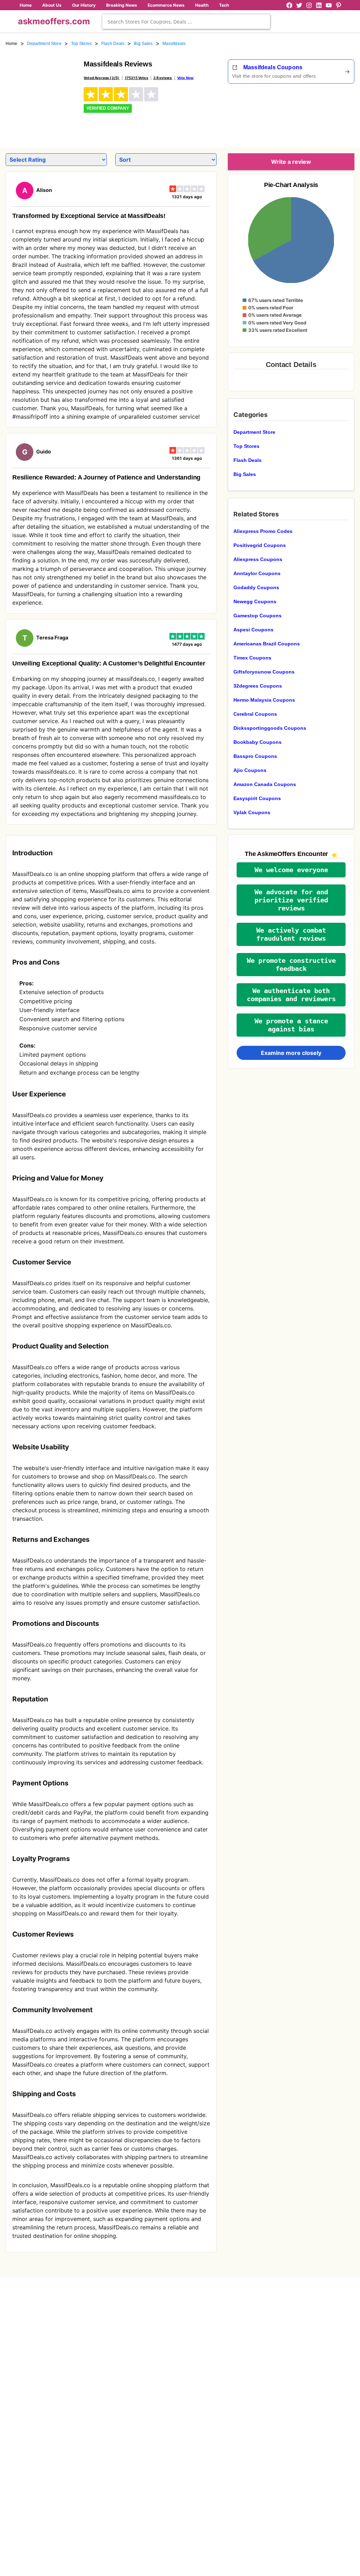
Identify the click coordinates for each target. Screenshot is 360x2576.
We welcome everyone (291, 870)
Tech (224, 5)
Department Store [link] (44, 44)
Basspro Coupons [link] (255, 756)
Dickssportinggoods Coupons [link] (270, 728)
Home (26, 5)
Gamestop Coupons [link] (258, 616)
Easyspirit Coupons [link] (257, 798)
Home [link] (12, 44)
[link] (40, 94)
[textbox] (186, 22)
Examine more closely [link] (291, 1053)
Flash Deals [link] (113, 44)
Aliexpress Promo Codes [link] (263, 531)
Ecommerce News (166, 5)
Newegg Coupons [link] (255, 601)
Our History (84, 5)
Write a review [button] (291, 162)
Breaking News (122, 5)
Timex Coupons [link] (252, 658)
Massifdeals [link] (174, 44)
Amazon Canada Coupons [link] (265, 784)
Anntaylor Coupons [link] (257, 573)
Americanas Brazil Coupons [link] (267, 644)
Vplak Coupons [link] (252, 812)
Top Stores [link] (81, 44)
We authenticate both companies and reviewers (291, 995)
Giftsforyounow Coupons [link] (264, 672)
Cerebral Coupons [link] (255, 714)
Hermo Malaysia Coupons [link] (264, 700)
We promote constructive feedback (291, 965)
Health (202, 5)
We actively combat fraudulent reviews (291, 934)
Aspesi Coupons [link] (253, 630)
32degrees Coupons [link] (258, 686)
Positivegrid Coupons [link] (260, 545)
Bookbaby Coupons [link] (258, 742)
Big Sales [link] (143, 44)
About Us (52, 5)
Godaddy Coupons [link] (256, 587)
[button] (291, 870)
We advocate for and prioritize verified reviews (291, 900)
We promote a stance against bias (291, 1025)
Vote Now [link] (185, 78)
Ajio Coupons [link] (250, 770)
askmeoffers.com (54, 21)
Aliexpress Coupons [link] (258, 559)
